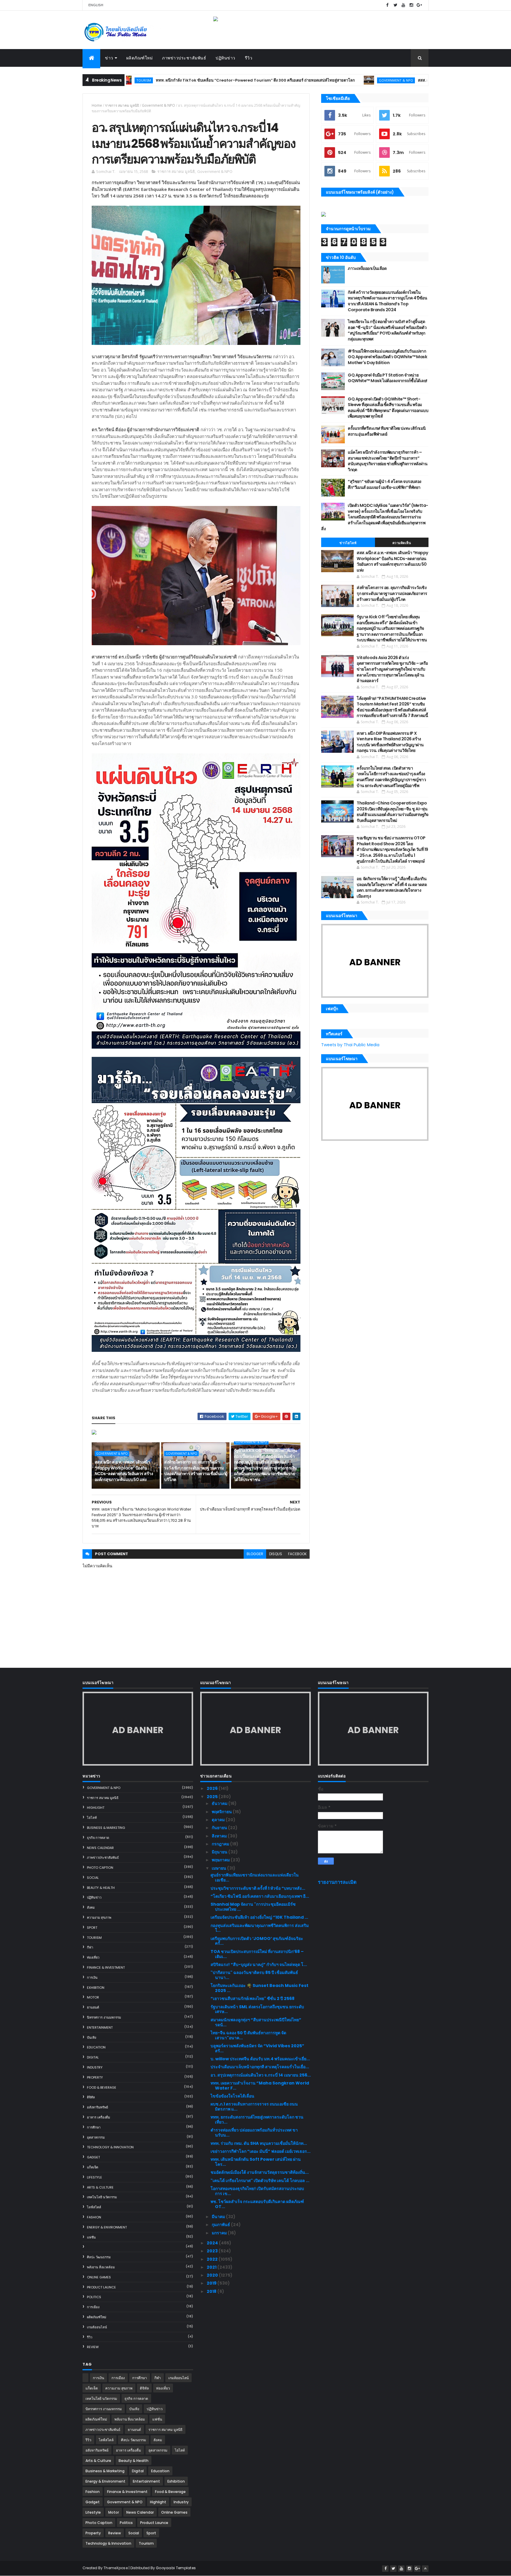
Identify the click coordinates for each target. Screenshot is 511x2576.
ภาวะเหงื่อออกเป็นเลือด (367, 268)
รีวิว (249, 58)
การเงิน (92, 1978)
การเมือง (93, 2307)
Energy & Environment (107, 2227)
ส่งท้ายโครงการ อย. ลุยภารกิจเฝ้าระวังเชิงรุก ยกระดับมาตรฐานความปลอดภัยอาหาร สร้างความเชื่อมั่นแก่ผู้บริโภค (196, 1471)
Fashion (94, 2217)
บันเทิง (92, 2038)
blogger (255, 1554)
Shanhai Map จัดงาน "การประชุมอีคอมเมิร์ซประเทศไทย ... (253, 1907)
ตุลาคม (219, 1820)
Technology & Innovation (110, 2147)
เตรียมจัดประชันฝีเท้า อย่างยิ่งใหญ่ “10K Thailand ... (259, 1917)
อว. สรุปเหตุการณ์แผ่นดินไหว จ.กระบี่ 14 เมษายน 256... (261, 2075)
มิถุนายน (220, 1852)
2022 (213, 2259)
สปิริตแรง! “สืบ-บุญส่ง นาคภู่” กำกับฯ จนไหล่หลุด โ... (259, 1965)
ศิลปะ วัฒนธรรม (99, 2257)
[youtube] (403, 5)
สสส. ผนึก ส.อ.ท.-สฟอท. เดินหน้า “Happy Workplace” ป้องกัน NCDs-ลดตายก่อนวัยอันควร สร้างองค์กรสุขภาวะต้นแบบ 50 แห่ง (124, 1471)
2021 (212, 2267)
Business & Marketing (106, 1828)
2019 (212, 2283)
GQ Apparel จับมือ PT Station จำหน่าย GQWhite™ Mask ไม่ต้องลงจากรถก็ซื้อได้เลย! (387, 378)
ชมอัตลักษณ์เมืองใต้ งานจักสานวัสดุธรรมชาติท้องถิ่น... (260, 2172)
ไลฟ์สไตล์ (94, 2207)
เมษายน (219, 1868)
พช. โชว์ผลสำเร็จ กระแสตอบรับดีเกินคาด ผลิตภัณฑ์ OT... (257, 2204)
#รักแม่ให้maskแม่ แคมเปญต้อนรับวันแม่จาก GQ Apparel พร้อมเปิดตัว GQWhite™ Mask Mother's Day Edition (387, 357)
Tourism (94, 1938)
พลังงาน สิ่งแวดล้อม (101, 2267)
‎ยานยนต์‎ (93, 2007)
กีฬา (90, 1947)
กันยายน (220, 1828)
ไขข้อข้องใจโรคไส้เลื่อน (232, 2096)
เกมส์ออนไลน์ (97, 2327)
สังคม (91, 1907)
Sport (92, 1928)
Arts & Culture (100, 2187)
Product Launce (101, 2287)
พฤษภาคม (221, 1860)
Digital (93, 2057)
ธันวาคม (220, 1803)
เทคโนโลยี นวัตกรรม (102, 2197)
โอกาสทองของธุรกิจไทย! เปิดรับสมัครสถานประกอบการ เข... (257, 2191)
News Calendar (100, 1848)
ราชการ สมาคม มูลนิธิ (122, 105)
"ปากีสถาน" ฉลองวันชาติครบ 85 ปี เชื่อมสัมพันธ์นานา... (254, 1975)
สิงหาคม (220, 1836)
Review (93, 2347)
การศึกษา (94, 2127)
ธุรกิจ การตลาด (98, 1838)
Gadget (93, 2157)
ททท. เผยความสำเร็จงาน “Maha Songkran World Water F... (260, 2086)
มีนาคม (219, 2217)
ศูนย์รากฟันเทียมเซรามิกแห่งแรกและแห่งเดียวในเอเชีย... (255, 1877)
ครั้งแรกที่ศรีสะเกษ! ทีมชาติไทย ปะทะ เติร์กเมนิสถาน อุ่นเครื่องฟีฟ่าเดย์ (387, 431)
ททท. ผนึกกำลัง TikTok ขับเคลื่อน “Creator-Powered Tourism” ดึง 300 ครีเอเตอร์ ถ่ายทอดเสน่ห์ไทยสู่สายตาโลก (156, 80)
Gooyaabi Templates (176, 2568)
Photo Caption (100, 1868)
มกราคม (220, 2233)
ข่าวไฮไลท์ (348, 543)
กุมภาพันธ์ (221, 2225)
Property (95, 2077)
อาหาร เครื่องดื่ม (98, 2117)
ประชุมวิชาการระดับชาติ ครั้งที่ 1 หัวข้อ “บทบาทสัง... (258, 1888)
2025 (213, 1797)
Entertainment (100, 2027)
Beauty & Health (101, 1888)
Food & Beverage (102, 2087)
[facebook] (387, 5)
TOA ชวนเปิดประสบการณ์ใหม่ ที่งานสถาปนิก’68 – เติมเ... (257, 1954)
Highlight (96, 1808)
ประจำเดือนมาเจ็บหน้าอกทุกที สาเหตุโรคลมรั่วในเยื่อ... (260, 2067)
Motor (93, 1997)
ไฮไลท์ (92, 1818)
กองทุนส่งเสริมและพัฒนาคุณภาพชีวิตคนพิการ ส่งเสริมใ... (260, 1928)
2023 (213, 2251)
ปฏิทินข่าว (225, 58)
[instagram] (411, 5)
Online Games (99, 2277)
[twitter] (395, 5)
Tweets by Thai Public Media (350, 1045)
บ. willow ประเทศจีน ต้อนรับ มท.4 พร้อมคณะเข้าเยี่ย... (260, 2059)
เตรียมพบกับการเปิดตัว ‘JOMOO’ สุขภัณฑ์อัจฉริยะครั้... (257, 1941)
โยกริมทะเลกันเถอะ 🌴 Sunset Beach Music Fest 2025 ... (259, 1988)
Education (96, 2047)
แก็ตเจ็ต (93, 2167)
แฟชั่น (91, 2237)
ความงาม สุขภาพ (99, 1918)
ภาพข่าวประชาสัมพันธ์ (184, 58)
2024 (213, 2243)
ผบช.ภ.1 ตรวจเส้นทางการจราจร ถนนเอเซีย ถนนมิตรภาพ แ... (254, 2107)
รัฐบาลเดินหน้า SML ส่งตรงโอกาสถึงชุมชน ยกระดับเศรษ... (257, 2009)
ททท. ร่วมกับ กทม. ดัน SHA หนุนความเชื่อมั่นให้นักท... (259, 2143)
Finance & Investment (106, 1967)
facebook (297, 1554)
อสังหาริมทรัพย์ (97, 2107)
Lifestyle (94, 2177)
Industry (95, 2067)
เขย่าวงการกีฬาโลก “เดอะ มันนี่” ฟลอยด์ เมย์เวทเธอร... (261, 2151)
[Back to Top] (425, 2569)
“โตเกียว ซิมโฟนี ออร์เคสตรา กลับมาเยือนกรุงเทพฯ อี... (260, 1896)
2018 (212, 2291)
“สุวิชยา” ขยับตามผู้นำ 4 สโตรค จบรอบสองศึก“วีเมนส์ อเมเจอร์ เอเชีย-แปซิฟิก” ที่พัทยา (385, 484)
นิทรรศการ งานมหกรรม (104, 2017)
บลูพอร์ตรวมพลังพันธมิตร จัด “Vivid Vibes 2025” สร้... (257, 2048)
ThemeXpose (116, 2568)
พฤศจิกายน (222, 1812)
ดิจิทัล (91, 2097)
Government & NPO (297, 80)
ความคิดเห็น (402, 543)
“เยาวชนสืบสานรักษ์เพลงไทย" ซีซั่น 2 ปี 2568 (253, 1998)
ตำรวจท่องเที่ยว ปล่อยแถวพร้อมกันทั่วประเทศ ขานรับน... (254, 2133)
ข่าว (109, 58)
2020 (213, 2275)
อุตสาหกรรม (96, 2137)
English (96, 5)
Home (97, 105)
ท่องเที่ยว (93, 1957)
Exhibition (96, 1988)
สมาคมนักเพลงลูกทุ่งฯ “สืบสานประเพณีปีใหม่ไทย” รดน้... (256, 2022)
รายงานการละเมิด (337, 1882)
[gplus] (419, 5)
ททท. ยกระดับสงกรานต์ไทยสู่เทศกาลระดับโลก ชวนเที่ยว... (257, 2120)
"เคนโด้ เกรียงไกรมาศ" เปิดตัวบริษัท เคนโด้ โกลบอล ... (260, 2181)
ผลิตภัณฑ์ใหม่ (140, 58)
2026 (213, 1788)
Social (93, 1878)
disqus (276, 1554)
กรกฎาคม (221, 1844)
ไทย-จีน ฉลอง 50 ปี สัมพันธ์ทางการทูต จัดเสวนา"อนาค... (248, 2035)
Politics (94, 2297)
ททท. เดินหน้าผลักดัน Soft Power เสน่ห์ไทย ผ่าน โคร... (256, 2162)
